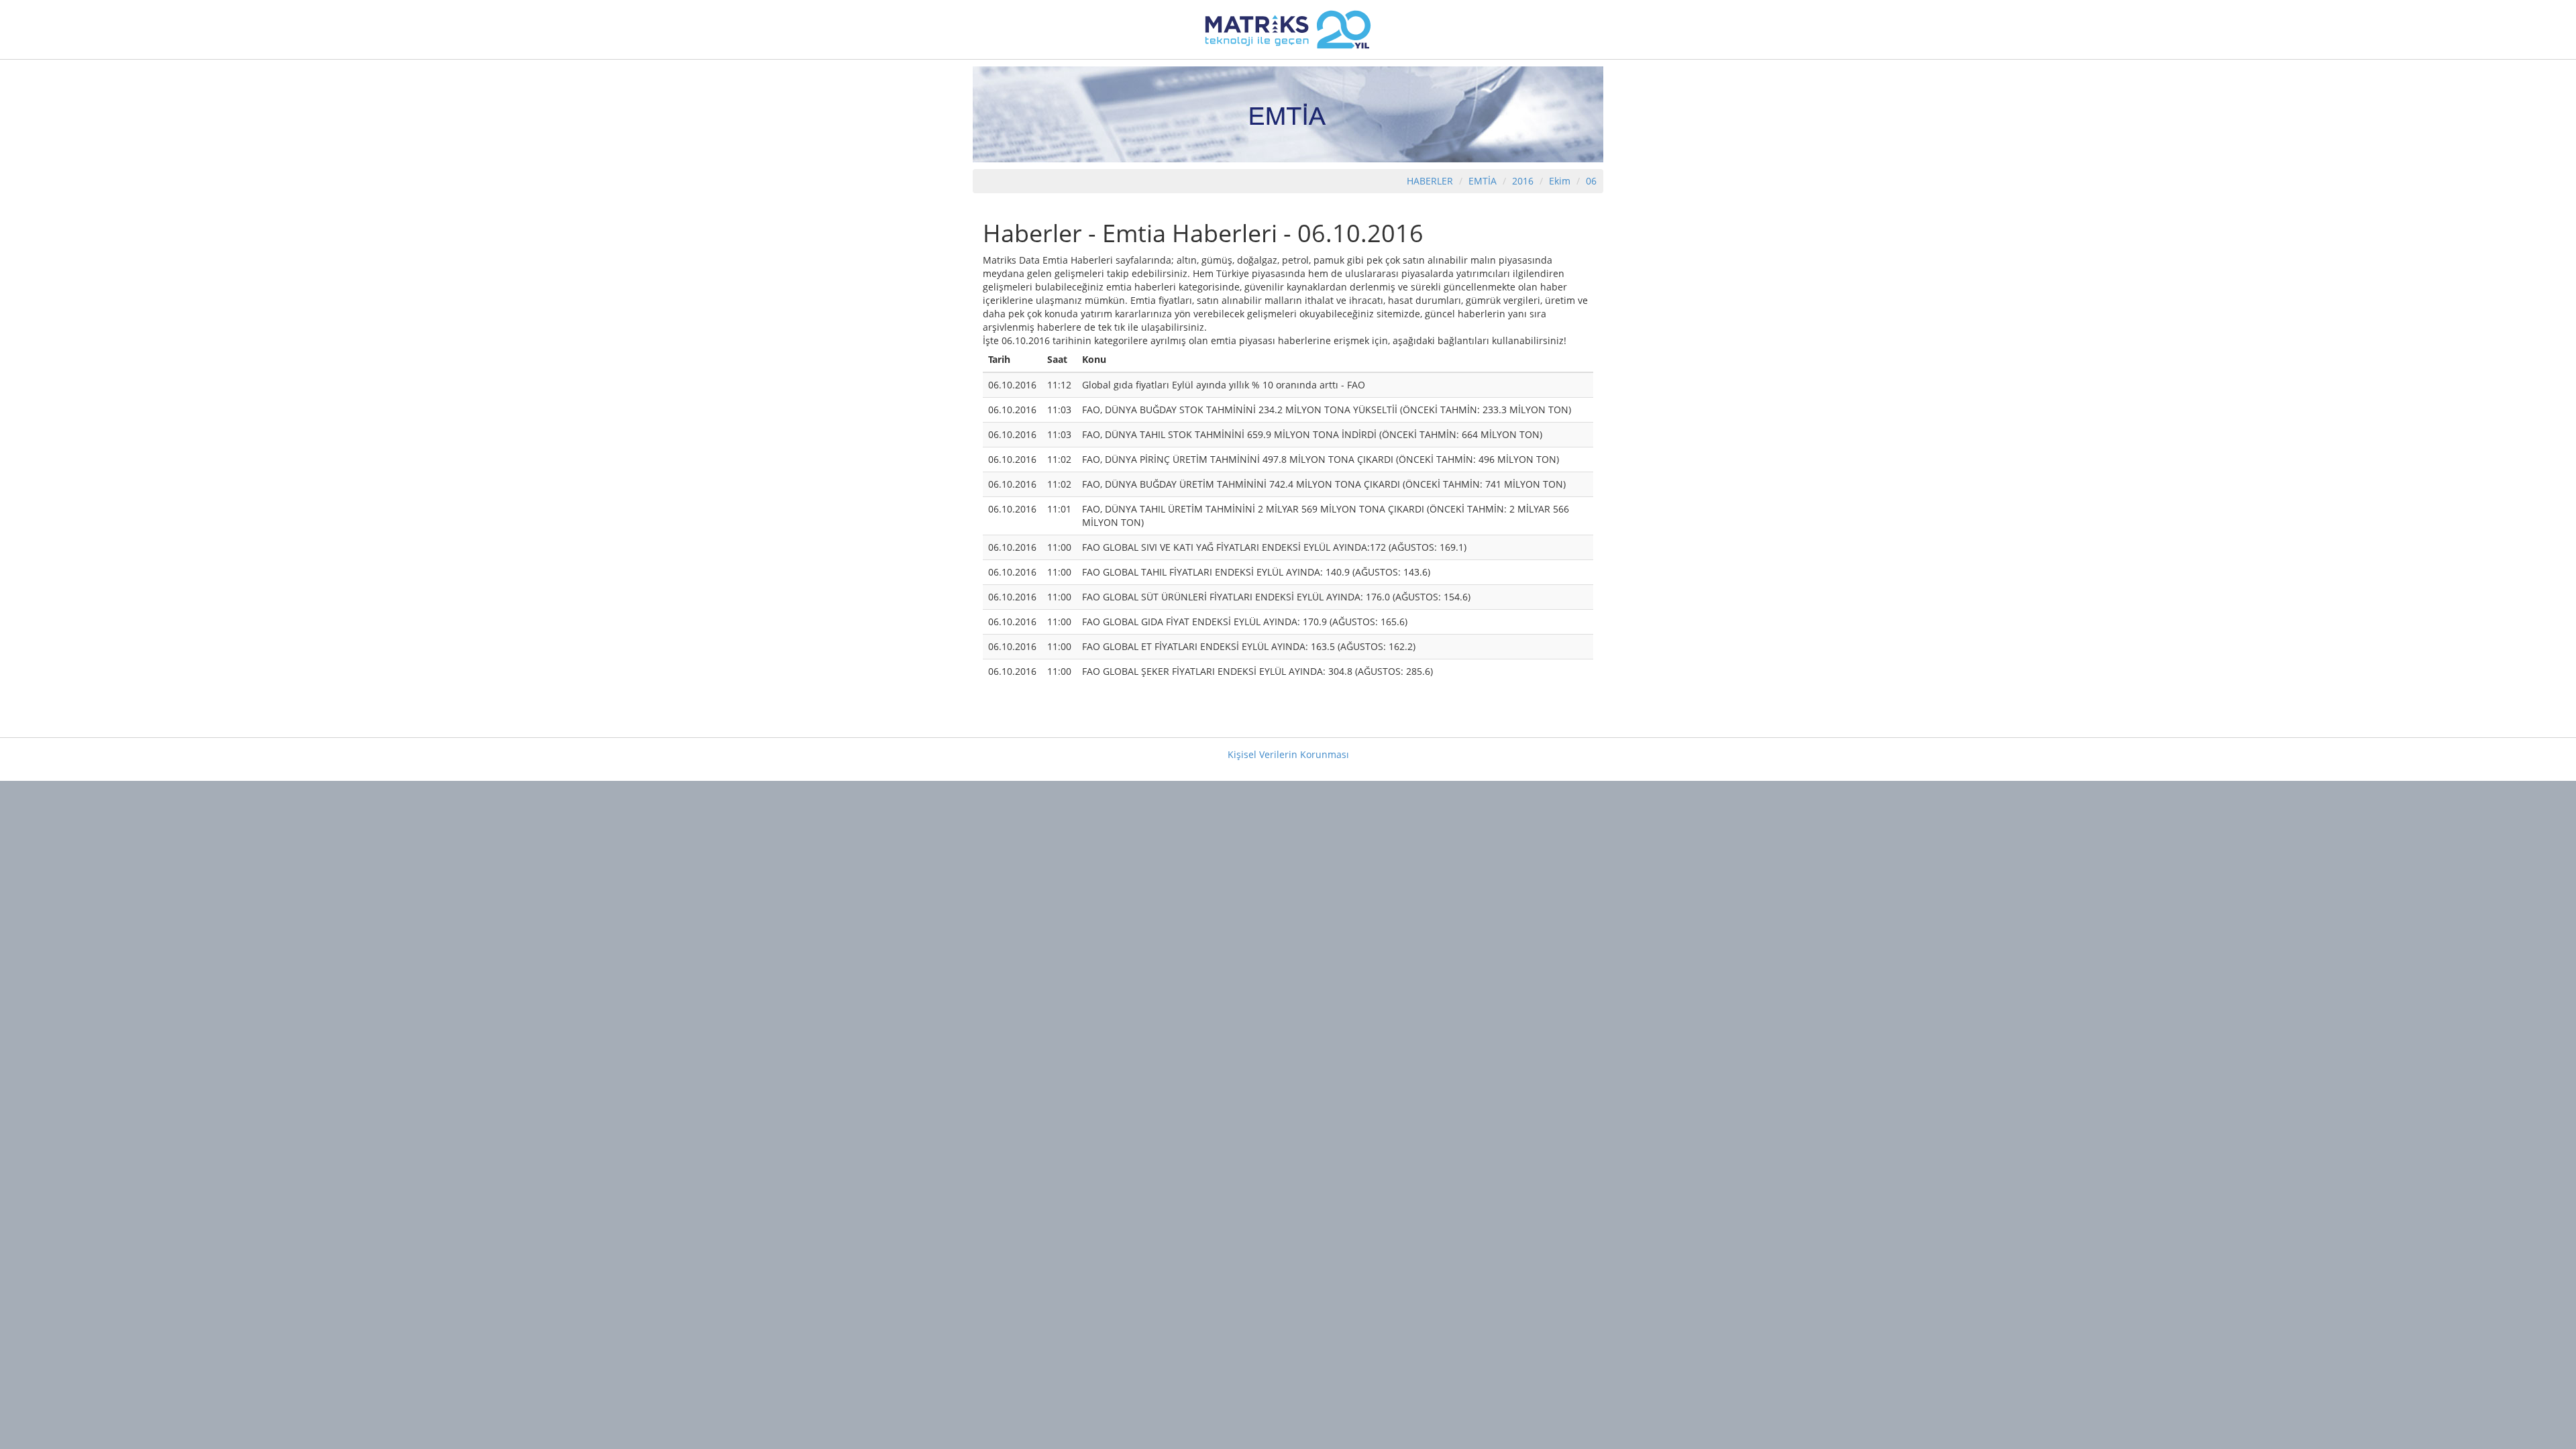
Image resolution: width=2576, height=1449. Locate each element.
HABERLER (1430, 181)
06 (1591, 181)
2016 (1524, 181)
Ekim (1560, 181)
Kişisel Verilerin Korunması (1288, 754)
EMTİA (1483, 181)
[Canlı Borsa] (1288, 29)
